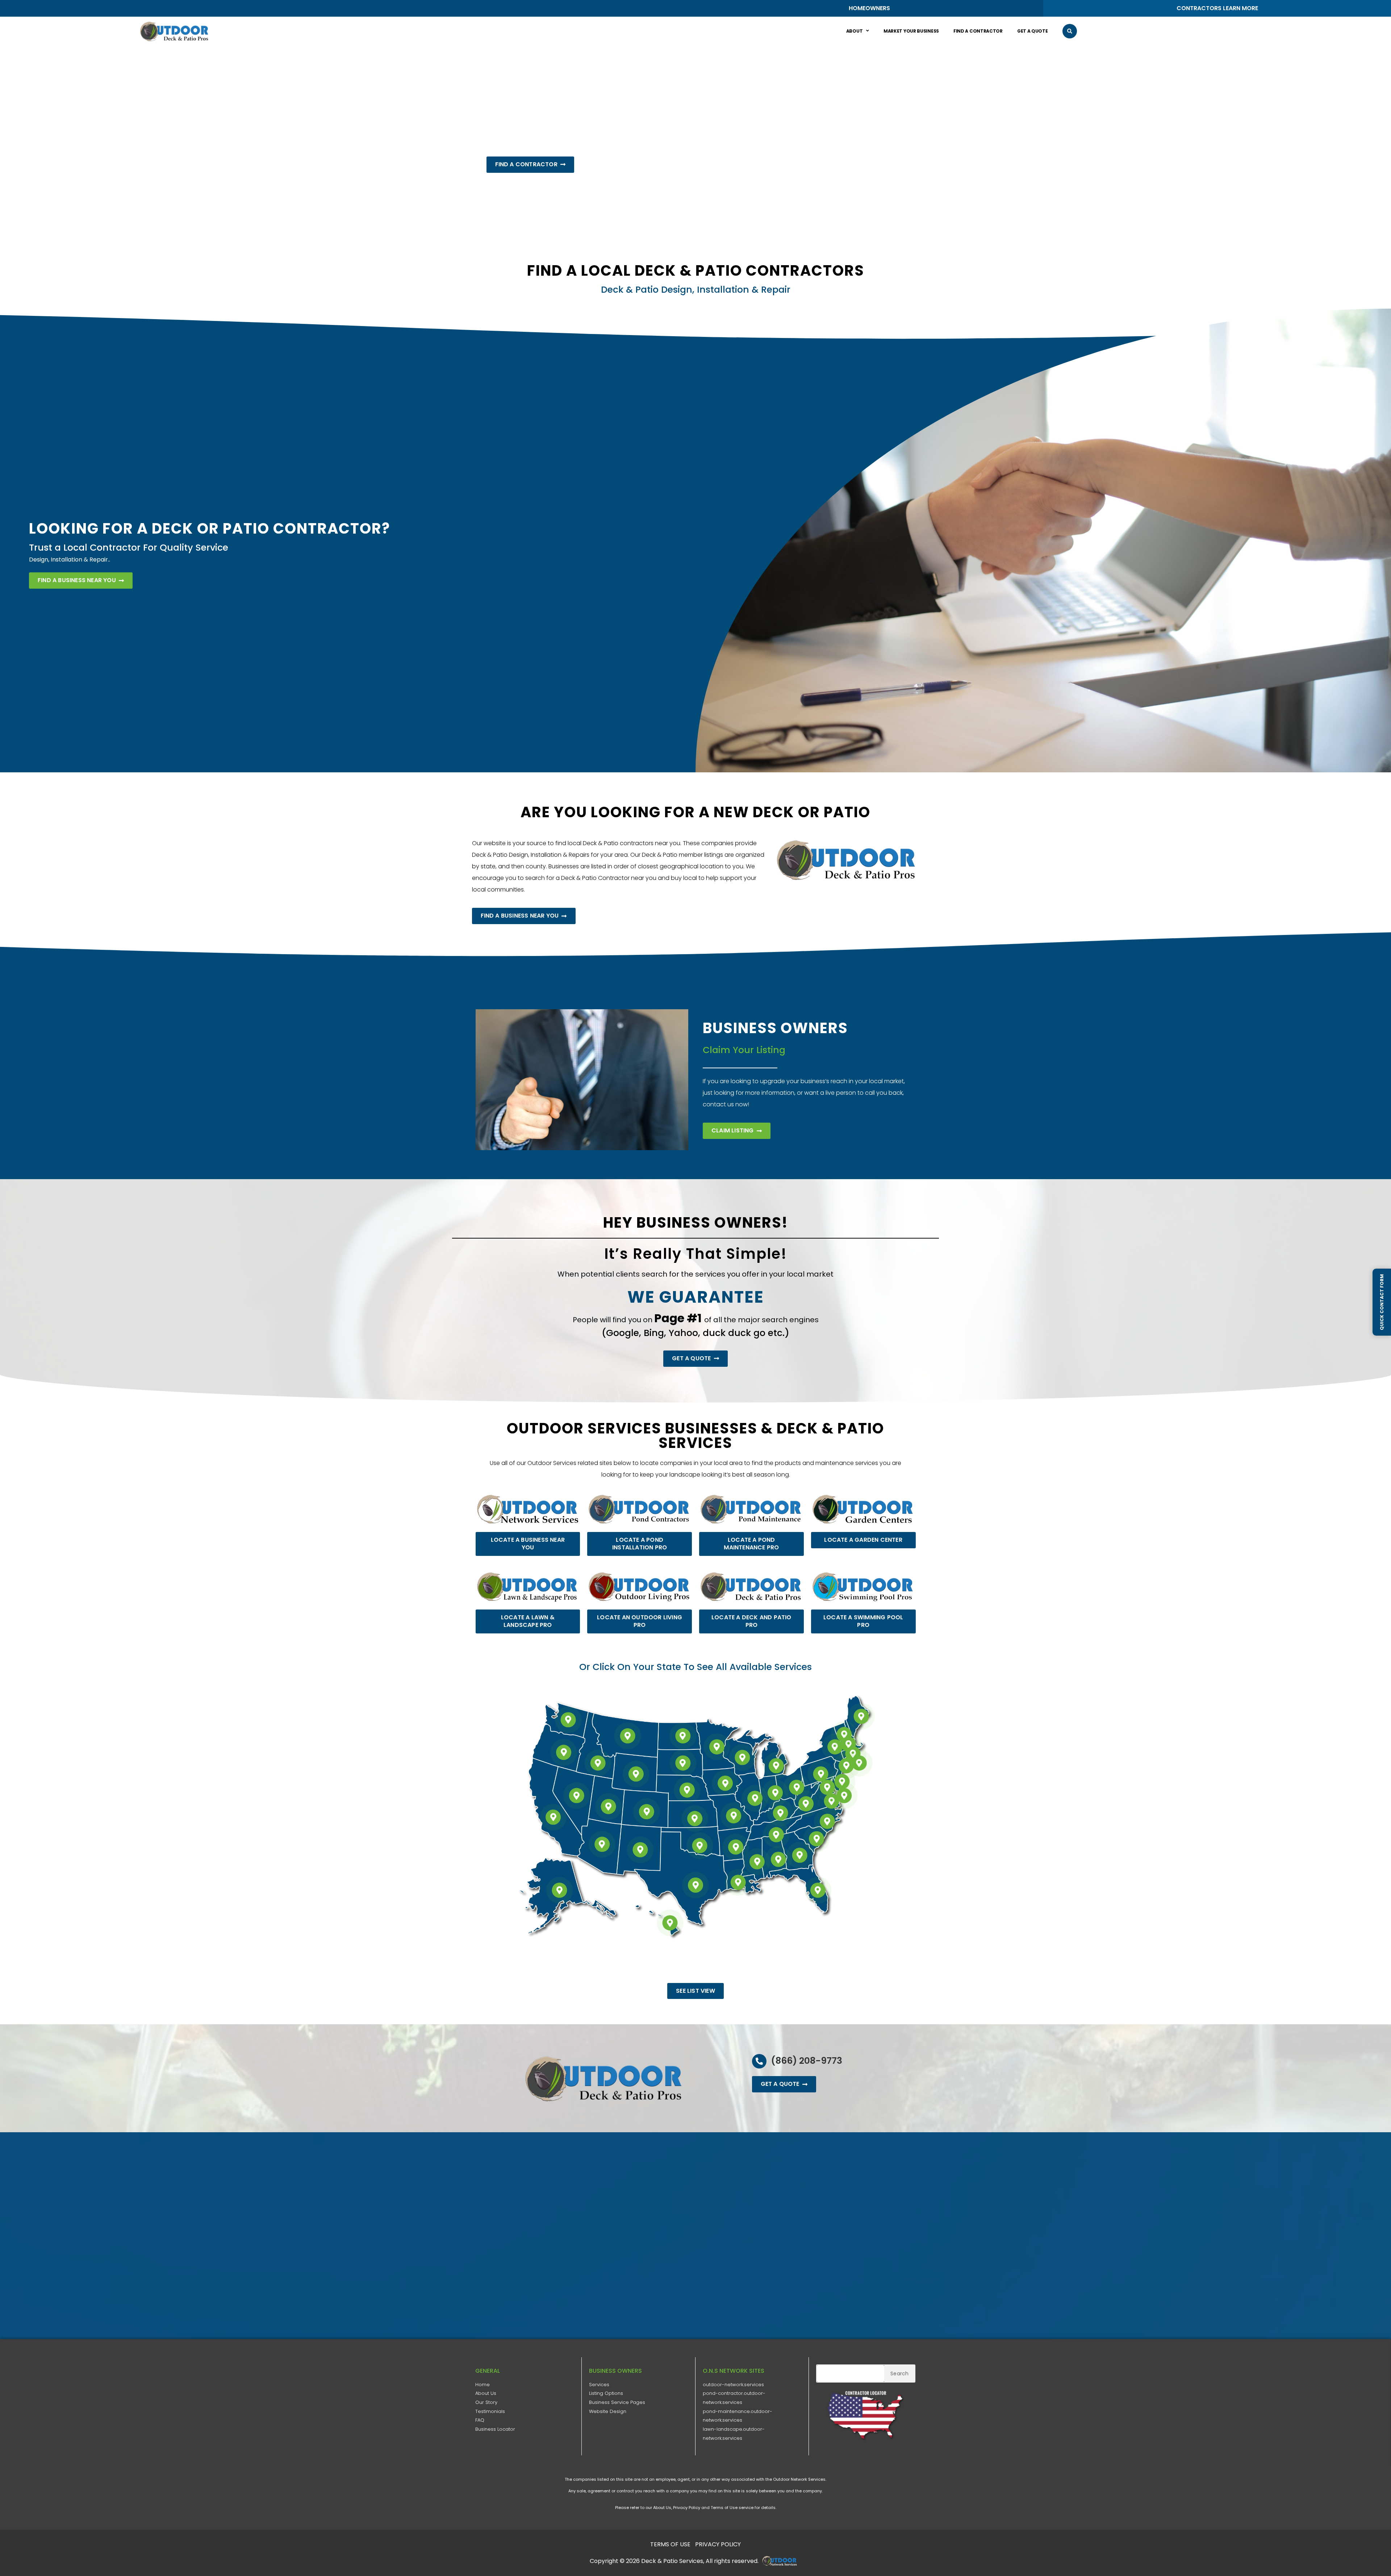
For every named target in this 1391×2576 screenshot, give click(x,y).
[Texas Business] (695, 1885)
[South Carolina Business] (816, 1839)
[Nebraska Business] (687, 1790)
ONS (782, 2561)
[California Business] (553, 1817)
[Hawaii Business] (670, 1923)
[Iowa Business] (725, 1783)
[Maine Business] (861, 1716)
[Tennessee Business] (776, 1835)
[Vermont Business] (844, 1734)
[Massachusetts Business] (853, 1754)
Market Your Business (911, 31)
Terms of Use (724, 2508)
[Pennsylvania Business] (821, 1774)
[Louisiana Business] (738, 1882)
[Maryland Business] (827, 1787)
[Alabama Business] (778, 1859)
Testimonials (490, 2411)
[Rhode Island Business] (859, 1763)
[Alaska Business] (560, 1890)
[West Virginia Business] (806, 1804)
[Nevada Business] (577, 1796)
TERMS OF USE (670, 2544)
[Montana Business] (627, 1736)
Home (483, 2385)
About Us (486, 2393)
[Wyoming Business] (636, 1774)
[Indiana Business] (776, 1793)
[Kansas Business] (695, 1819)
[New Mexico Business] (640, 1850)
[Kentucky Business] (781, 1813)
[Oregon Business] (564, 1752)
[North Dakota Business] (683, 1736)
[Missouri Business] (734, 1816)
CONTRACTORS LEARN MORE (1217, 8)
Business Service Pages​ (617, 2402)
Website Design (608, 2411)
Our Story (486, 2402)
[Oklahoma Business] (700, 1846)
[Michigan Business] (776, 1766)
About (855, 31)
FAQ (480, 2420)
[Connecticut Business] (846, 1766)
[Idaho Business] (598, 1763)
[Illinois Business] (755, 1798)
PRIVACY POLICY (718, 2544)
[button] (1070, 31)
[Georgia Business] (799, 1855)
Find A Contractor (978, 31)
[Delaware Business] (844, 1796)
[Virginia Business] (831, 1801)
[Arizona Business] (602, 1844)
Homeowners (869, 8)
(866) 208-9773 (807, 2061)
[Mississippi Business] (757, 1862)
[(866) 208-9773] (759, 2061)
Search (899, 2373)
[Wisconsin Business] (742, 1758)
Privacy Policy (687, 2508)
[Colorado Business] (647, 1812)
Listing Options (606, 2393)
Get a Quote (1033, 31)
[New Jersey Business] (842, 1782)
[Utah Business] (609, 1806)
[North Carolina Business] (827, 1821)
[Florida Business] (818, 1890)
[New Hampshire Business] (848, 1744)
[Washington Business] (568, 1720)
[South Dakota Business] (683, 1763)
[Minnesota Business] (717, 1747)
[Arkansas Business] (736, 1847)
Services (599, 2385)
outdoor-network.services (733, 2385)
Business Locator (495, 2429)
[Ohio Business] (797, 1787)
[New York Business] (835, 1747)
